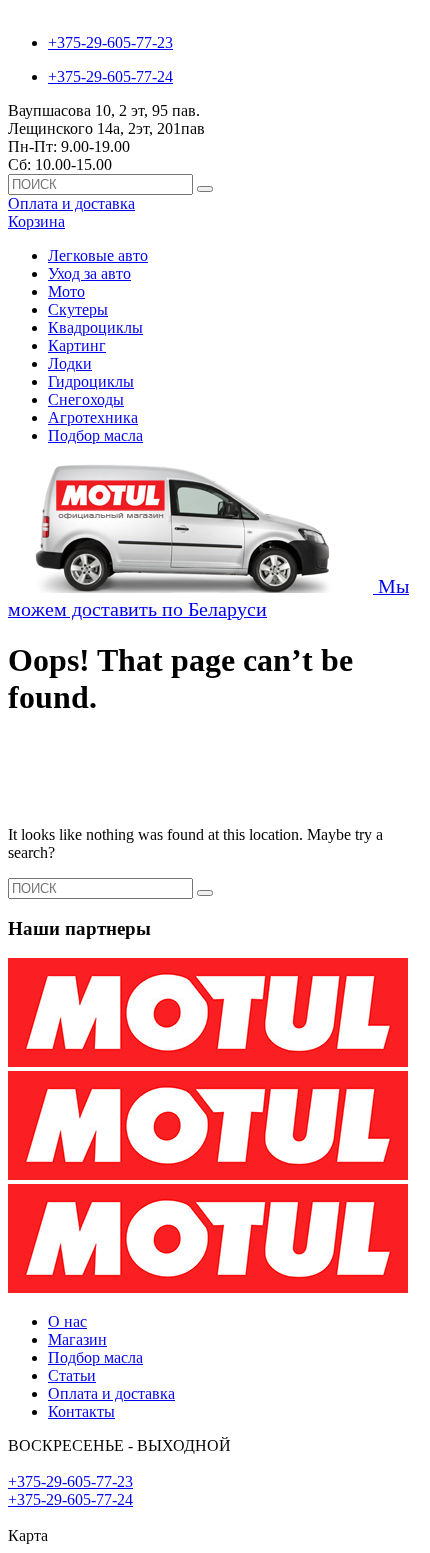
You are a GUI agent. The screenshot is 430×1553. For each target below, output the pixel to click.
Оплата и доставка (71, 203)
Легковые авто (98, 255)
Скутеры (78, 309)
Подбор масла (95, 435)
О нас (67, 1321)
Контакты (81, 1411)
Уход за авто (89, 273)
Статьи (72, 1375)
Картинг (77, 345)
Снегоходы (86, 399)
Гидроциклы (91, 381)
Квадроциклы (95, 327)
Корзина (36, 221)
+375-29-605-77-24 (110, 76)
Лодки (70, 363)
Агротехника (93, 417)
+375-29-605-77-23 (110, 42)
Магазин (77, 1339)
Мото (66, 291)
